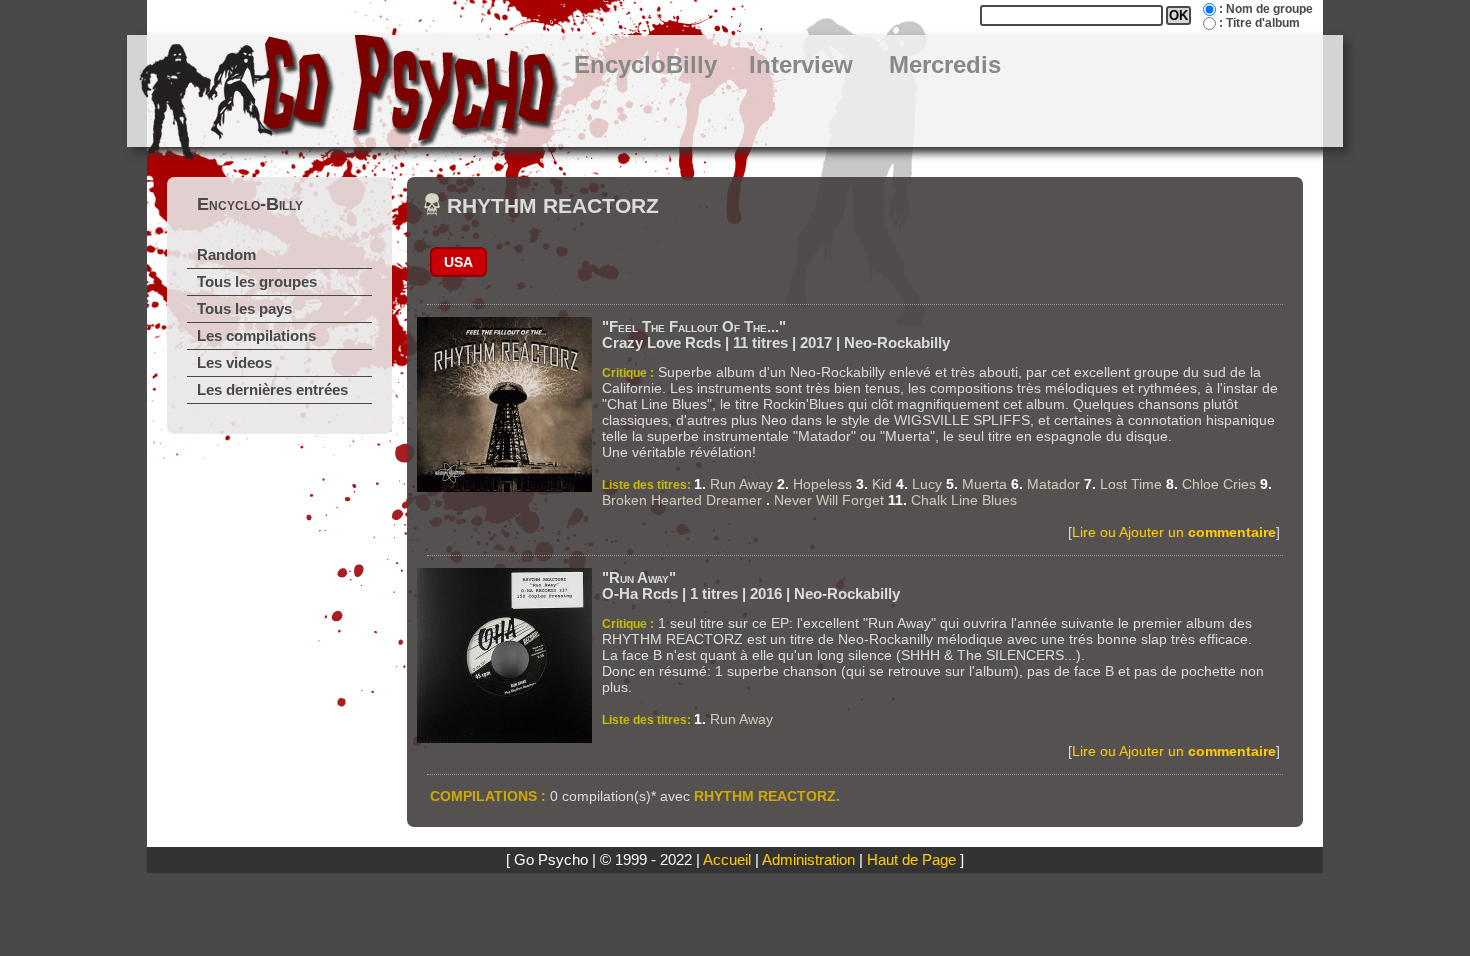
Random (226, 255)
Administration (808, 860)
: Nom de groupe (1266, 9)
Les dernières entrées (272, 390)
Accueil (727, 860)
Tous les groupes (257, 282)
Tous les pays (244, 309)
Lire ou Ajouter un (1174, 532)
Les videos (234, 363)
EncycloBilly (645, 65)
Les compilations (256, 336)
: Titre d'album (1259, 23)
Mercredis (945, 65)
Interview (801, 65)
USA (458, 262)
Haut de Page (911, 860)
